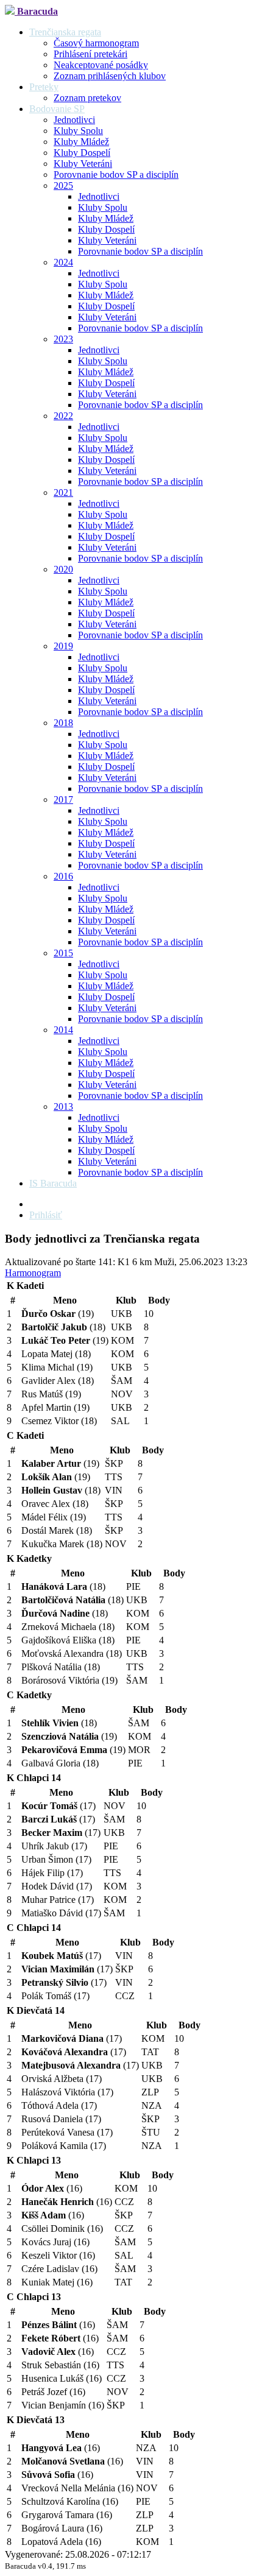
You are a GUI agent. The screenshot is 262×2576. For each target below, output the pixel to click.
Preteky (44, 87)
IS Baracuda (53, 1183)
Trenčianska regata (65, 32)
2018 (63, 723)
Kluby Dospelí (82, 153)
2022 (63, 416)
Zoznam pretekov (87, 98)
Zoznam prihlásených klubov (110, 76)
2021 (63, 492)
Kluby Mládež (81, 142)
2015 (63, 953)
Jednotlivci (74, 120)
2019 (63, 646)
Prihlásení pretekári (90, 54)
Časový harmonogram (96, 43)
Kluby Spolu (78, 131)
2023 (63, 339)
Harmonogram (33, 1273)
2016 (63, 876)
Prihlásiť (46, 1215)
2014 (63, 1030)
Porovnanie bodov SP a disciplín (116, 175)
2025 (63, 185)
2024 (63, 262)
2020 (63, 569)
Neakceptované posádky (101, 65)
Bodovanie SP (57, 109)
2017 (63, 799)
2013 (63, 1106)
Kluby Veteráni (83, 164)
